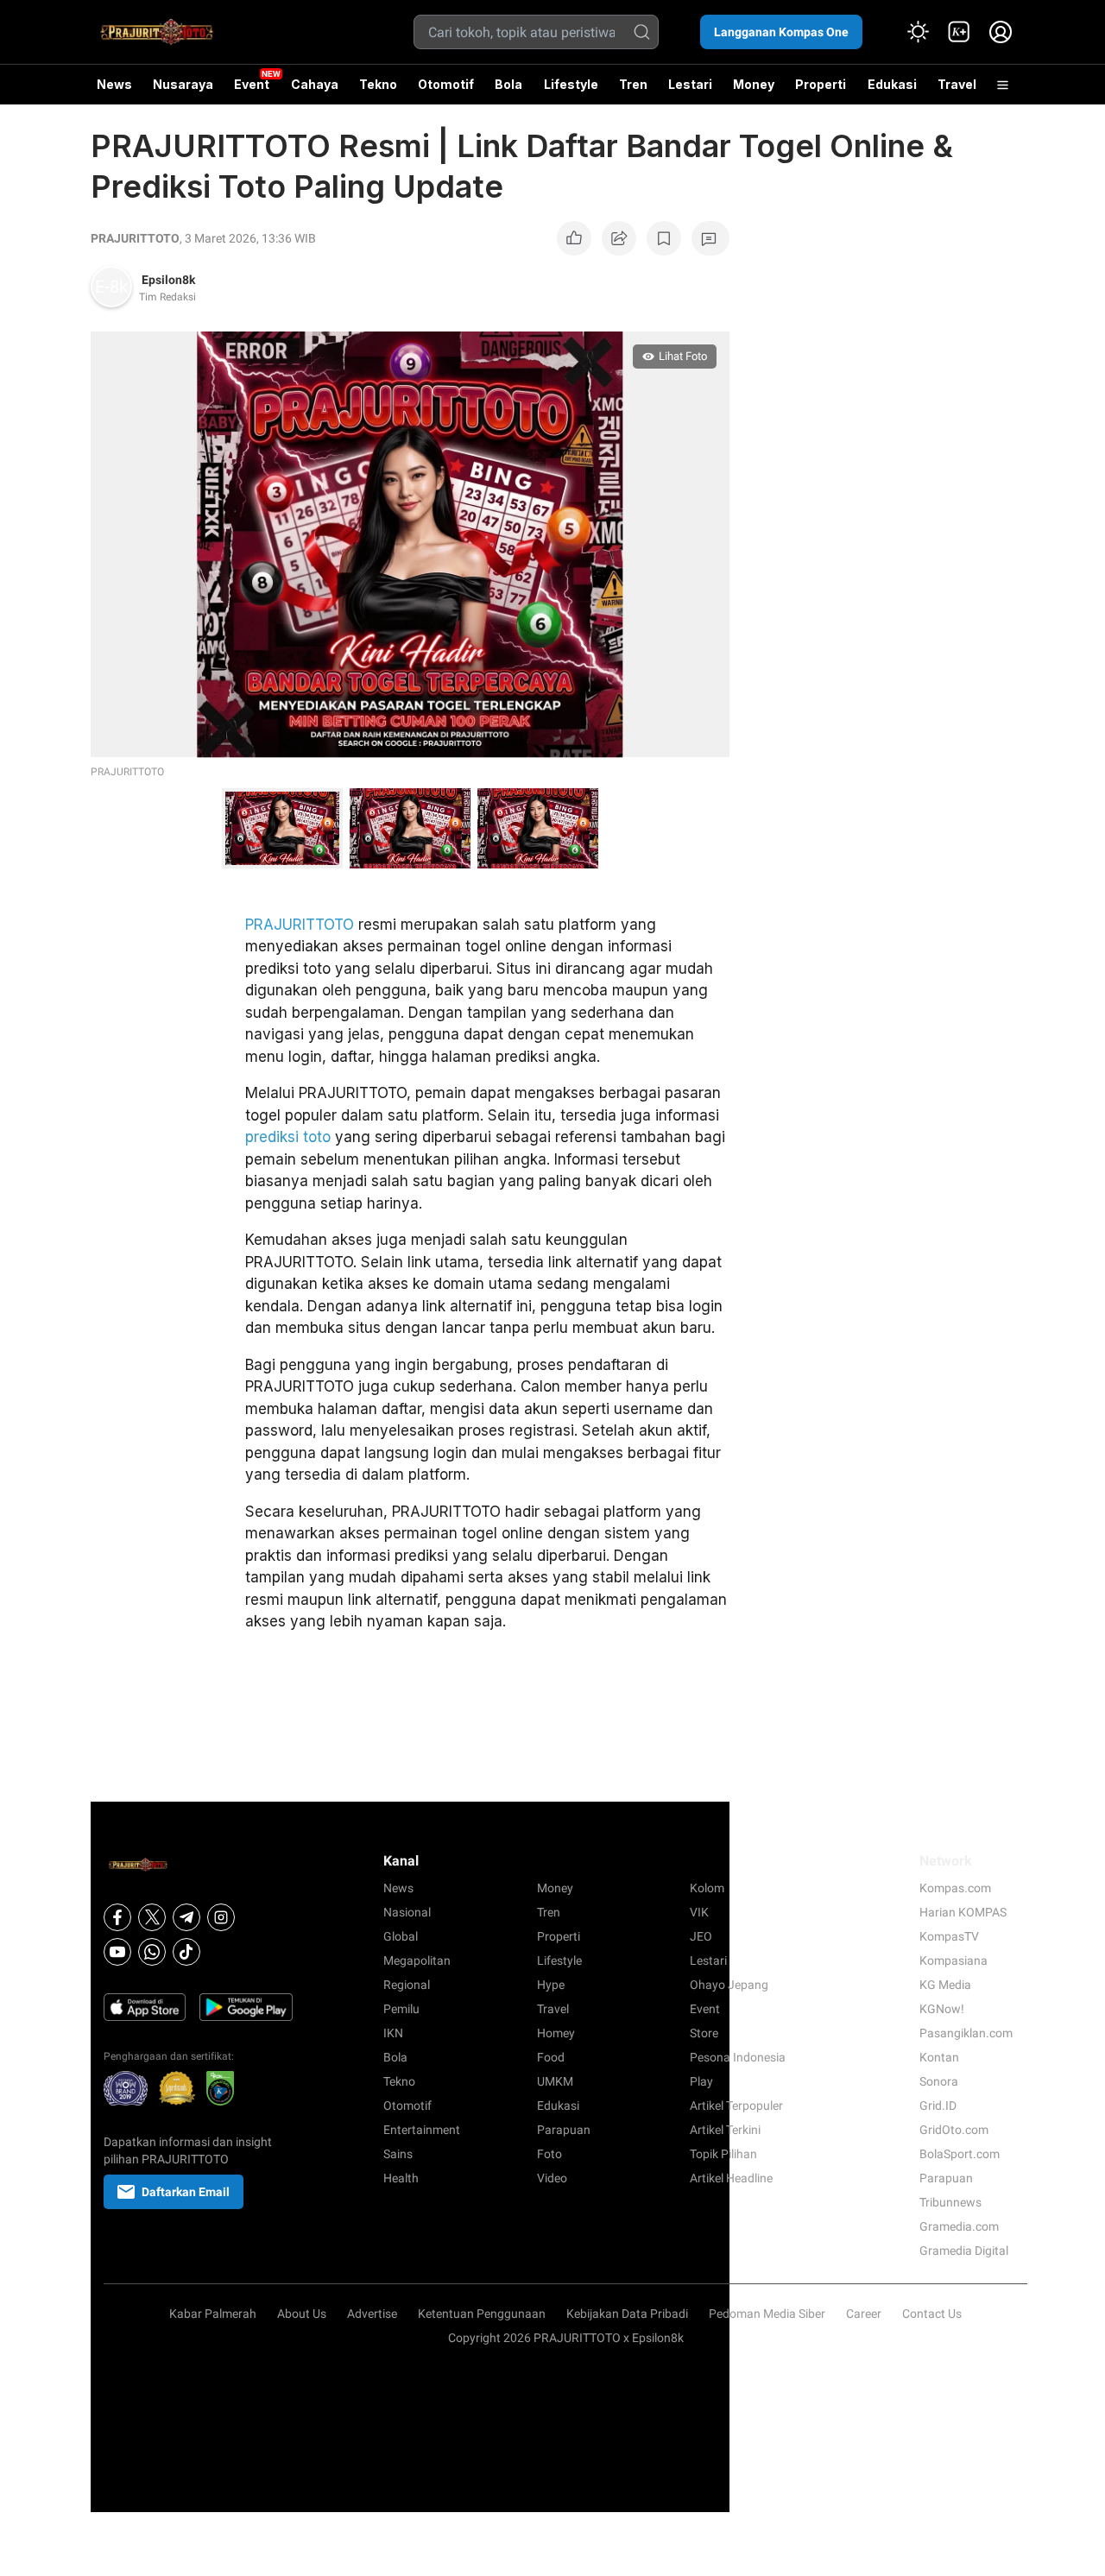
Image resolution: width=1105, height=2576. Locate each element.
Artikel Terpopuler (736, 2106)
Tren (633, 84)
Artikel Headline (731, 2178)
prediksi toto (288, 1137)
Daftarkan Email (186, 2192)
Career (864, 2314)
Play (701, 2081)
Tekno (378, 84)
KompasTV (949, 1936)
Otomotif (446, 84)
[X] (152, 1917)
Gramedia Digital (964, 2251)
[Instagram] (221, 1917)
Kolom (707, 1888)
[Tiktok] (186, 1952)
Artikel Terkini (725, 2130)
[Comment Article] (710, 238)
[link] (959, 32)
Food (551, 2057)
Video (552, 2178)
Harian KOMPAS (963, 1912)
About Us (302, 2314)
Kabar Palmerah (213, 2314)
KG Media (945, 1985)
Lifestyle (571, 84)
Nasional (407, 1912)
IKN (393, 2033)
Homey (556, 2033)
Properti (821, 84)
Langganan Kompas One (781, 32)
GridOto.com (954, 2130)
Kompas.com (955, 1888)
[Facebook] (117, 1917)
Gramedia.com (959, 2226)
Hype (551, 1985)
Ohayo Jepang (729, 1985)
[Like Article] (574, 238)
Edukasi (892, 84)
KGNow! (942, 2009)
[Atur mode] (918, 32)
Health (401, 2178)
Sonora (939, 2081)
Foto (549, 2154)
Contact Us (932, 2314)
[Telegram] (186, 1917)
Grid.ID (938, 2106)
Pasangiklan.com (966, 2033)
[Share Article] (619, 238)
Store (704, 2033)
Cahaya (315, 84)
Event (252, 84)
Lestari (690, 91)
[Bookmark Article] (664, 238)
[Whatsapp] (152, 1952)
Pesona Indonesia (738, 2057)
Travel (957, 84)
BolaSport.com (960, 2154)
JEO (701, 1936)
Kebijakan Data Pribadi (627, 2314)
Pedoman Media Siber (767, 2314)
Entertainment (422, 2130)
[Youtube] (117, 1952)
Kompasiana (953, 1960)
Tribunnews (950, 2202)
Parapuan (564, 2130)
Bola (508, 84)
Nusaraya (183, 84)
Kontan (939, 2057)
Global (401, 1936)
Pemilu (401, 2009)
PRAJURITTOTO (135, 238)
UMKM (555, 2081)
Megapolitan (417, 1960)
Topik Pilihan (723, 2154)
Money (754, 84)
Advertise (372, 2314)
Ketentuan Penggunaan (482, 2314)
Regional (407, 1985)
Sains (398, 2154)
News (114, 84)
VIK (699, 1912)
